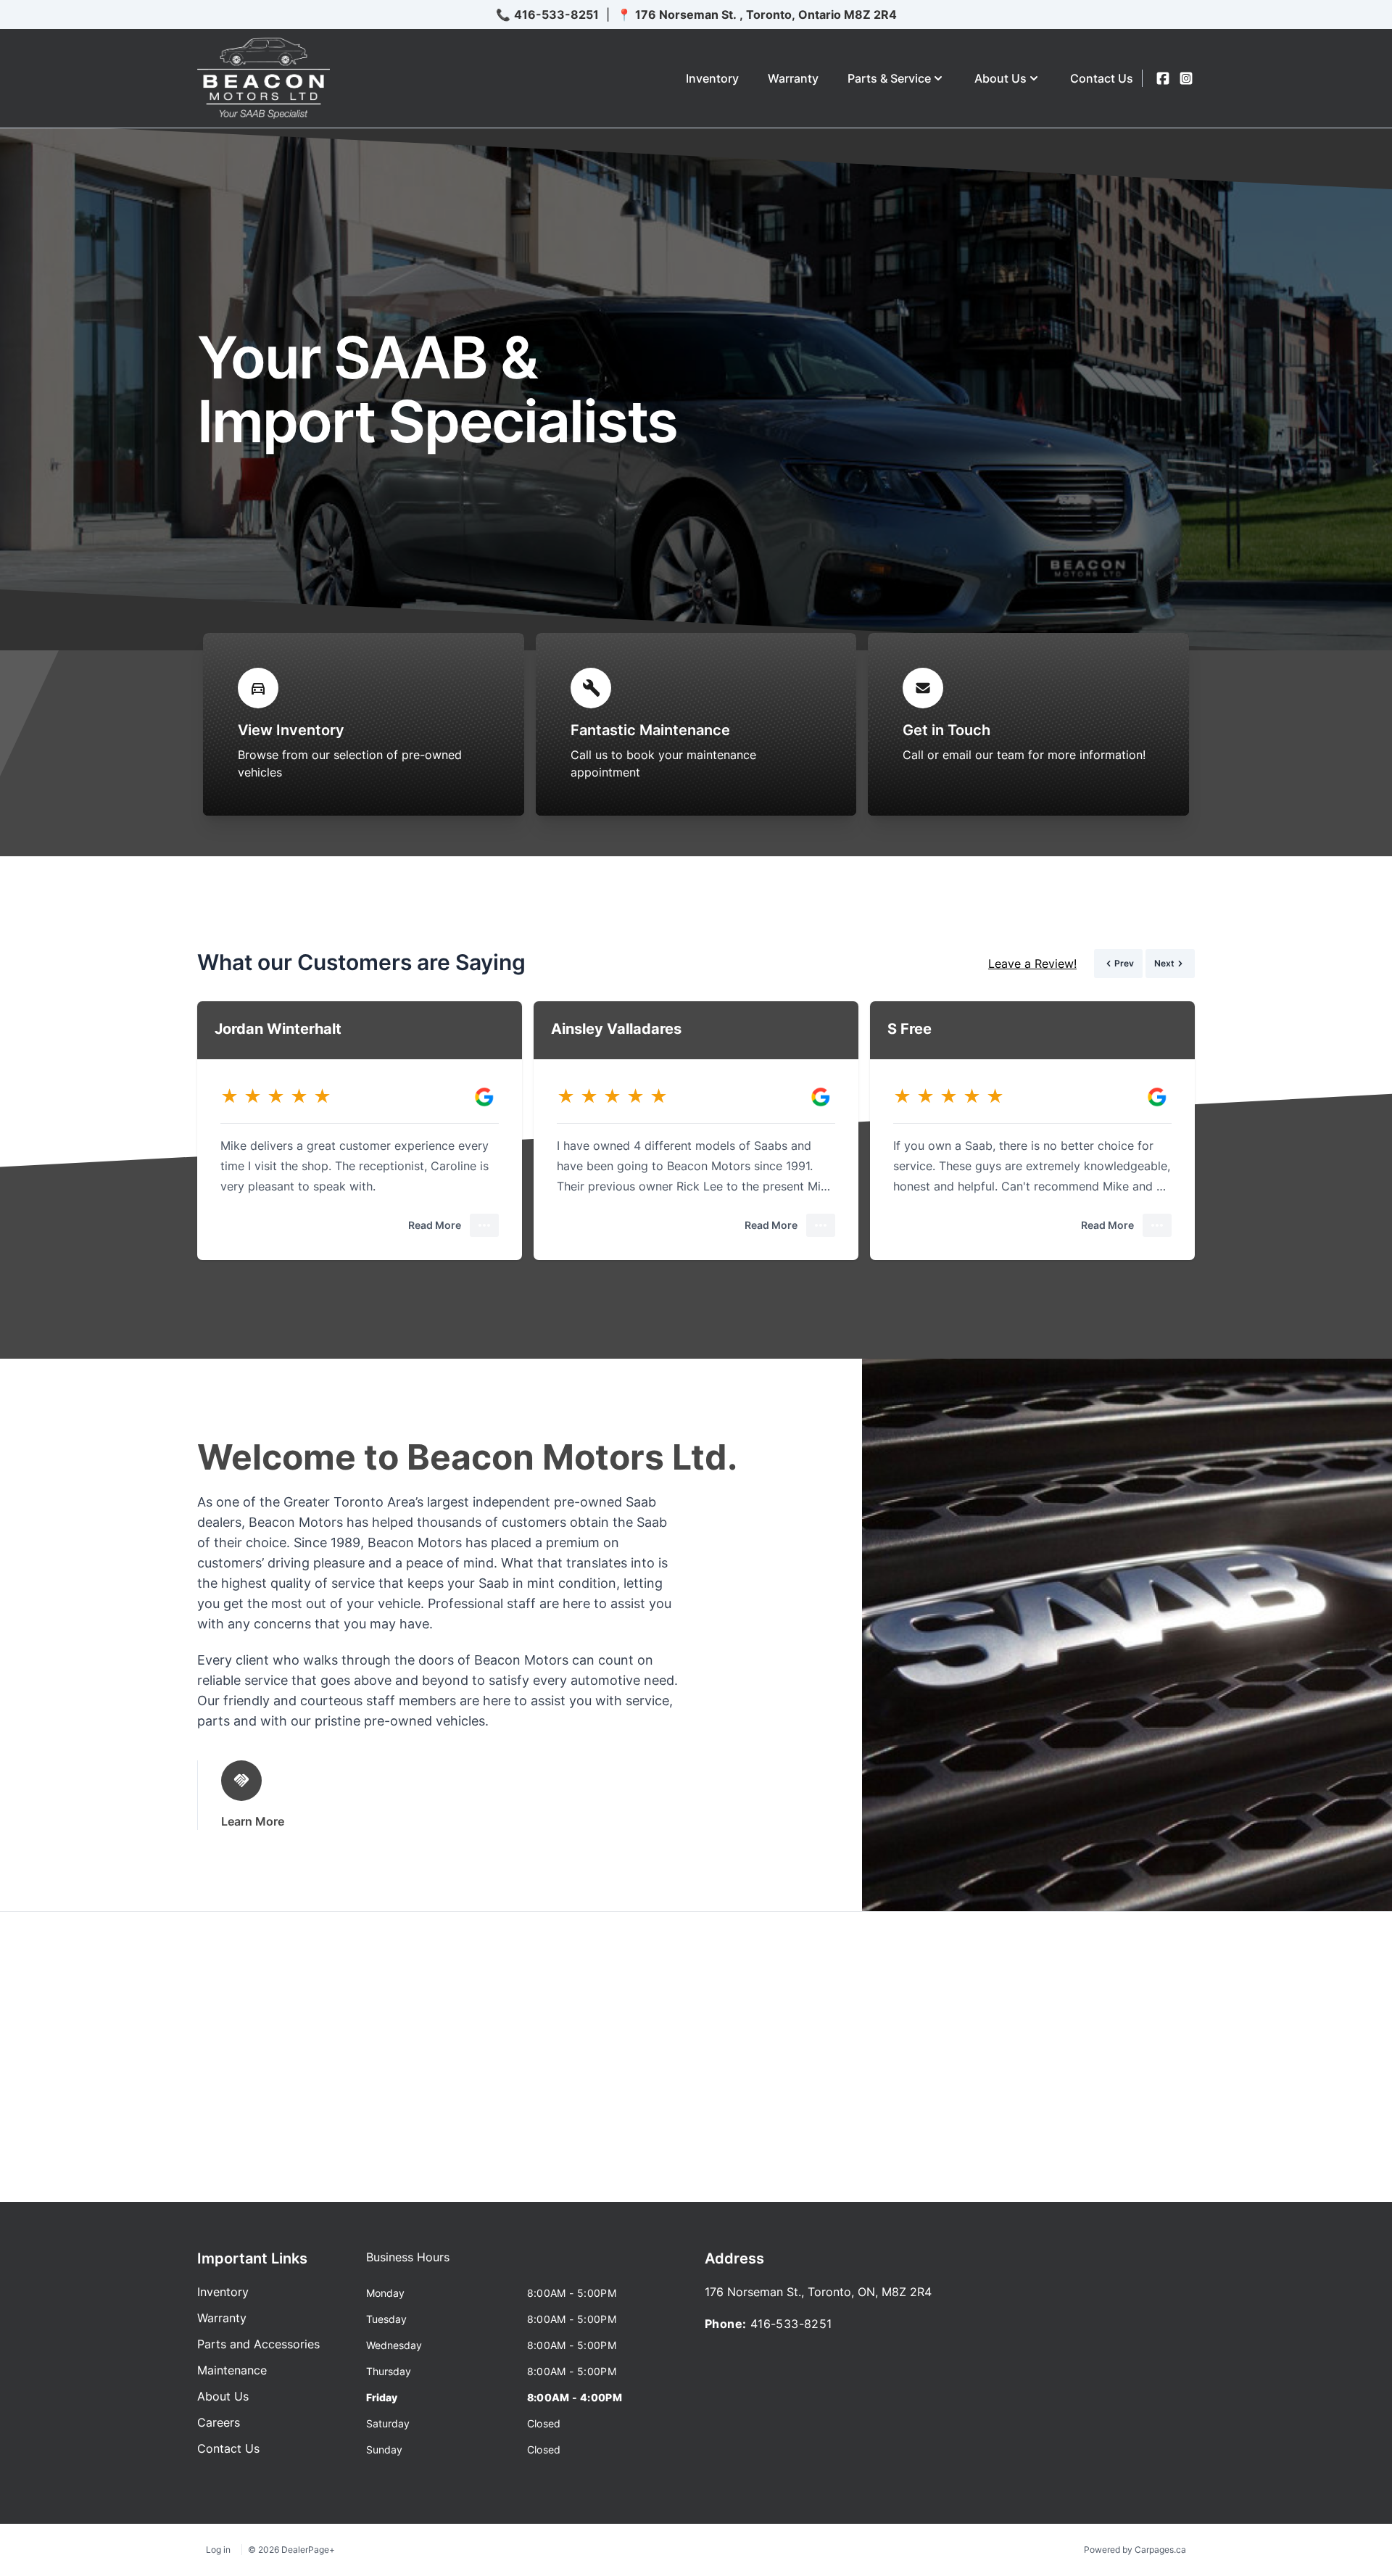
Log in (218, 2550)
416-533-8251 (556, 15)
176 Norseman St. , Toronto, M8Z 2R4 (766, 15)
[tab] (408, 2264)
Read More (435, 1225)
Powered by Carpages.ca (1135, 2550)
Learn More (253, 1821)
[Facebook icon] (1163, 78)
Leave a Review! (1032, 964)
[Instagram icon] (1186, 78)
